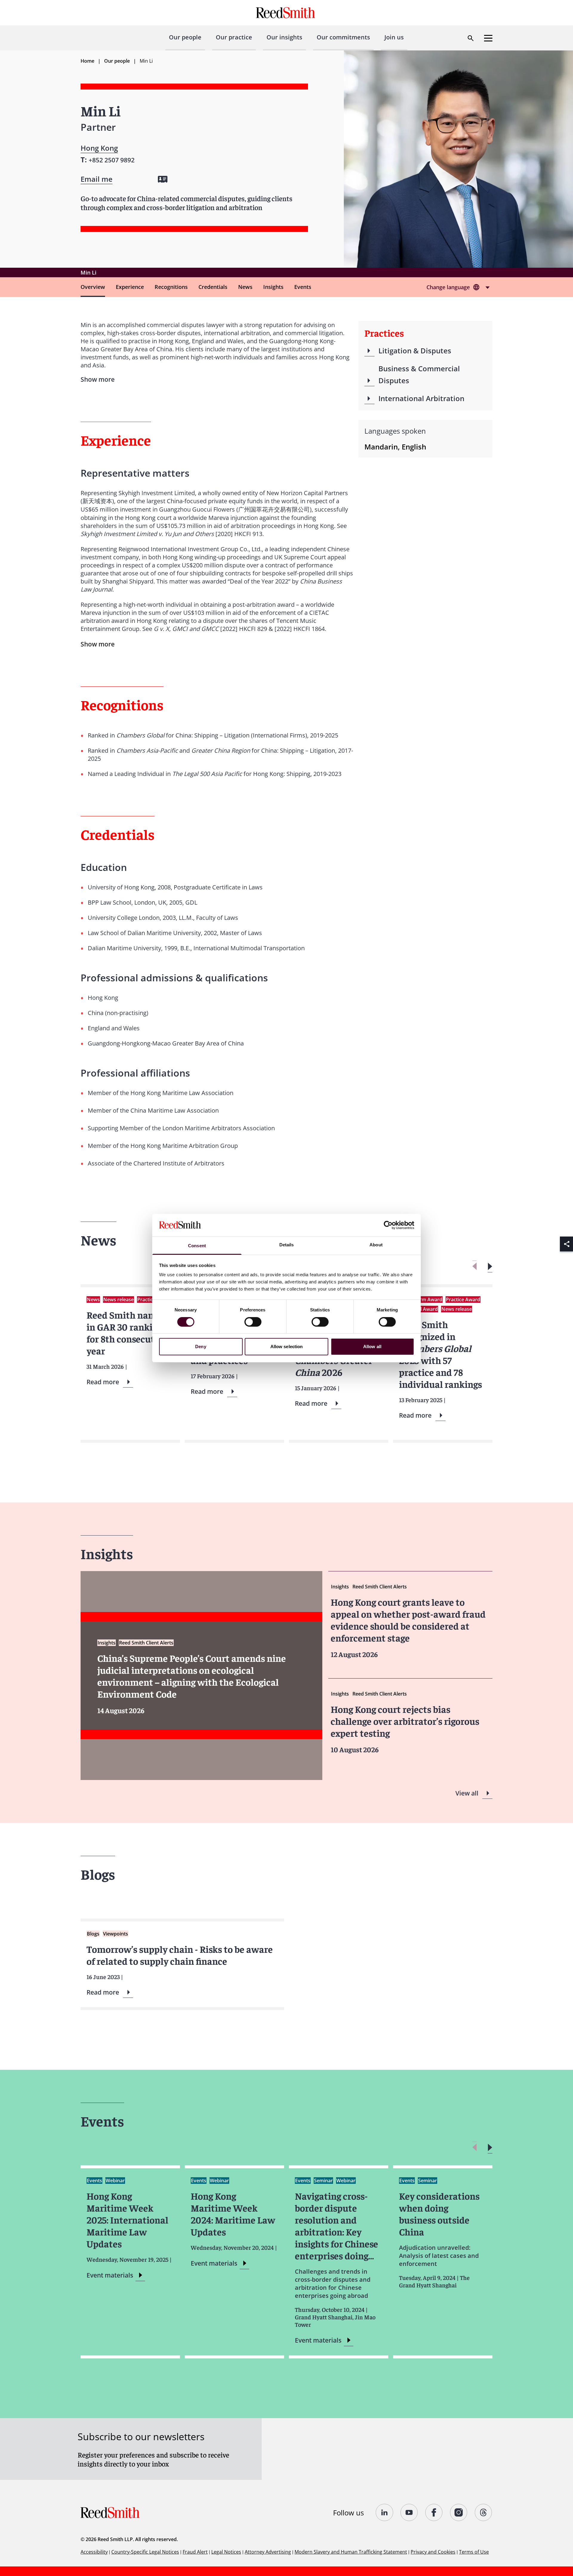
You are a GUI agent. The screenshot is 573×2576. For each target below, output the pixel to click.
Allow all (372, 1346)
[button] (490, 1267)
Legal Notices (226, 2552)
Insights (273, 287)
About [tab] (376, 1245)
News (245, 287)
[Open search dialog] (471, 38)
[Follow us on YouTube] (409, 2512)
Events (303, 287)
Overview (93, 287)
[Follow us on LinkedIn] (385, 2512)
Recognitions (171, 287)
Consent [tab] (197, 1246)
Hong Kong (99, 148)
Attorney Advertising (268, 2552)
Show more (98, 644)
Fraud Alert (195, 2552)
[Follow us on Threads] (484, 2512)
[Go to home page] (286, 13)
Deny (201, 1346)
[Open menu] (488, 38)
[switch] (253, 1322)
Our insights (284, 37)
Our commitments (343, 37)
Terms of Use (474, 2552)
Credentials (213, 287)
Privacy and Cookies (433, 2552)
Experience (130, 287)
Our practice (234, 37)
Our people (185, 37)
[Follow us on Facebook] (434, 2512)
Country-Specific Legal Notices (145, 2552)
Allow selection (287, 1346)
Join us (394, 37)
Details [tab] (287, 1245)
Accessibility (94, 2552)
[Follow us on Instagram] (459, 2512)
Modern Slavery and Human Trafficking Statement (351, 2552)
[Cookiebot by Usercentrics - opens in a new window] (388, 1225)
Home (87, 61)
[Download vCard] (163, 179)
